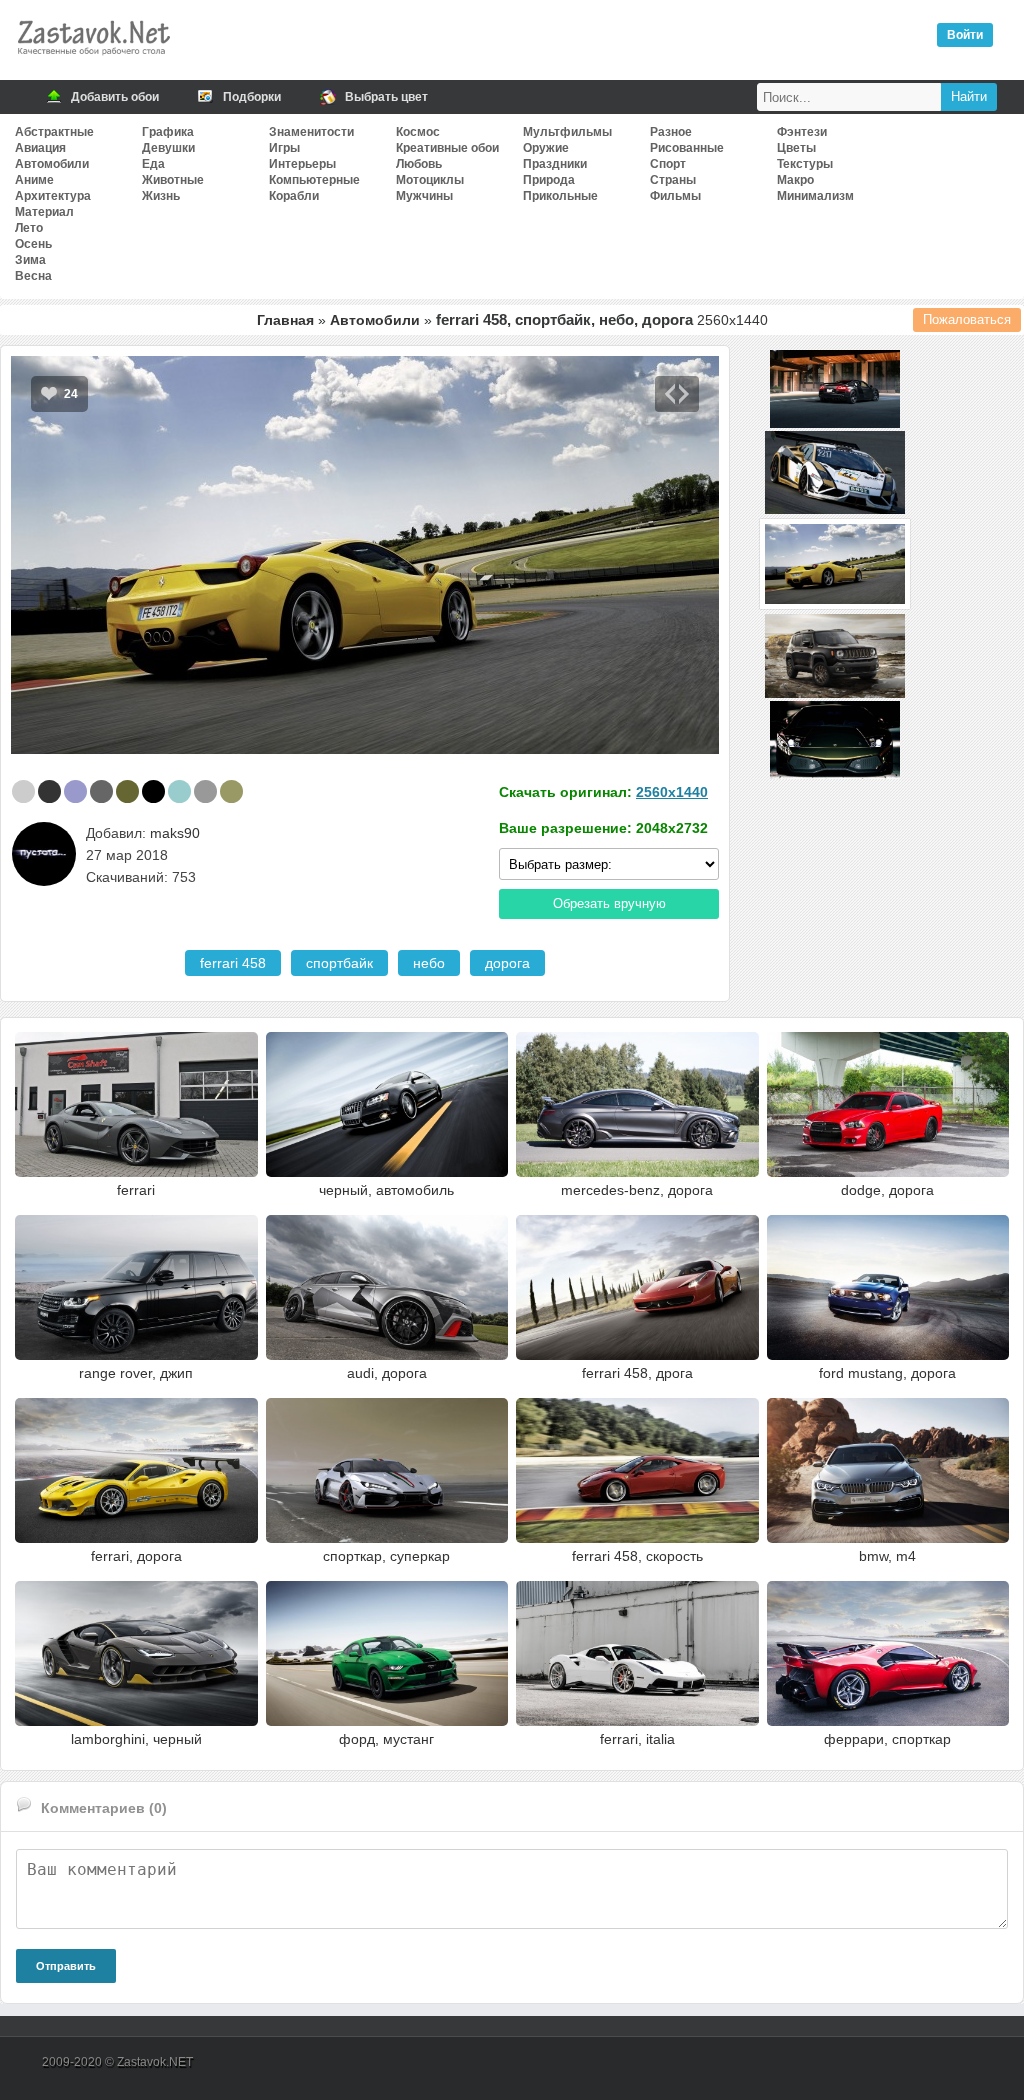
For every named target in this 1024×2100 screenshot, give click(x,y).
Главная (285, 320)
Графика (168, 132)
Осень (33, 244)
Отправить (66, 1966)
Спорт (668, 164)
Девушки (168, 148)
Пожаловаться (967, 319)
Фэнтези (802, 132)
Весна (33, 276)
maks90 (175, 833)
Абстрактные (54, 132)
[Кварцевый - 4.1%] (205, 791)
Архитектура (53, 196)
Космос (418, 132)
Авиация (40, 148)
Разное (671, 132)
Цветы (796, 148)
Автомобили (52, 164)
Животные (173, 180)
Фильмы (675, 196)
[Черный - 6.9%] (153, 791)
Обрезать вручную (609, 903)
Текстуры (805, 164)
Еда (153, 164)
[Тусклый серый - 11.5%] (101, 791)
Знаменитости (311, 132)
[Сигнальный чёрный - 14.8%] (49, 791)
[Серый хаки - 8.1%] (127, 791)
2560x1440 (672, 792)
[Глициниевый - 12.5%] (75, 791)
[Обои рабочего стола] (93, 60)
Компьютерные (314, 180)
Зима (30, 260)
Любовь (419, 164)
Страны (673, 180)
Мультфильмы (567, 132)
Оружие (546, 148)
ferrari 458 (233, 963)
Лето (29, 228)
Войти (965, 35)
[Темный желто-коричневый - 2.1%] (231, 791)
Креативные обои (447, 148)
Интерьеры (302, 164)
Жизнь (161, 196)
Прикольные (560, 196)
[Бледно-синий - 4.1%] (179, 791)
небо (429, 963)
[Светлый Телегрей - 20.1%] (23, 791)
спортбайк (339, 963)
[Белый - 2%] (257, 791)
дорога (507, 963)
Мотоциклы (430, 180)
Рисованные (687, 148)
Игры (284, 148)
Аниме (34, 180)
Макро (795, 180)
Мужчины (424, 196)
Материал (44, 212)
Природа (549, 180)
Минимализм (815, 196)
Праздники (555, 164)
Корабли (294, 196)
